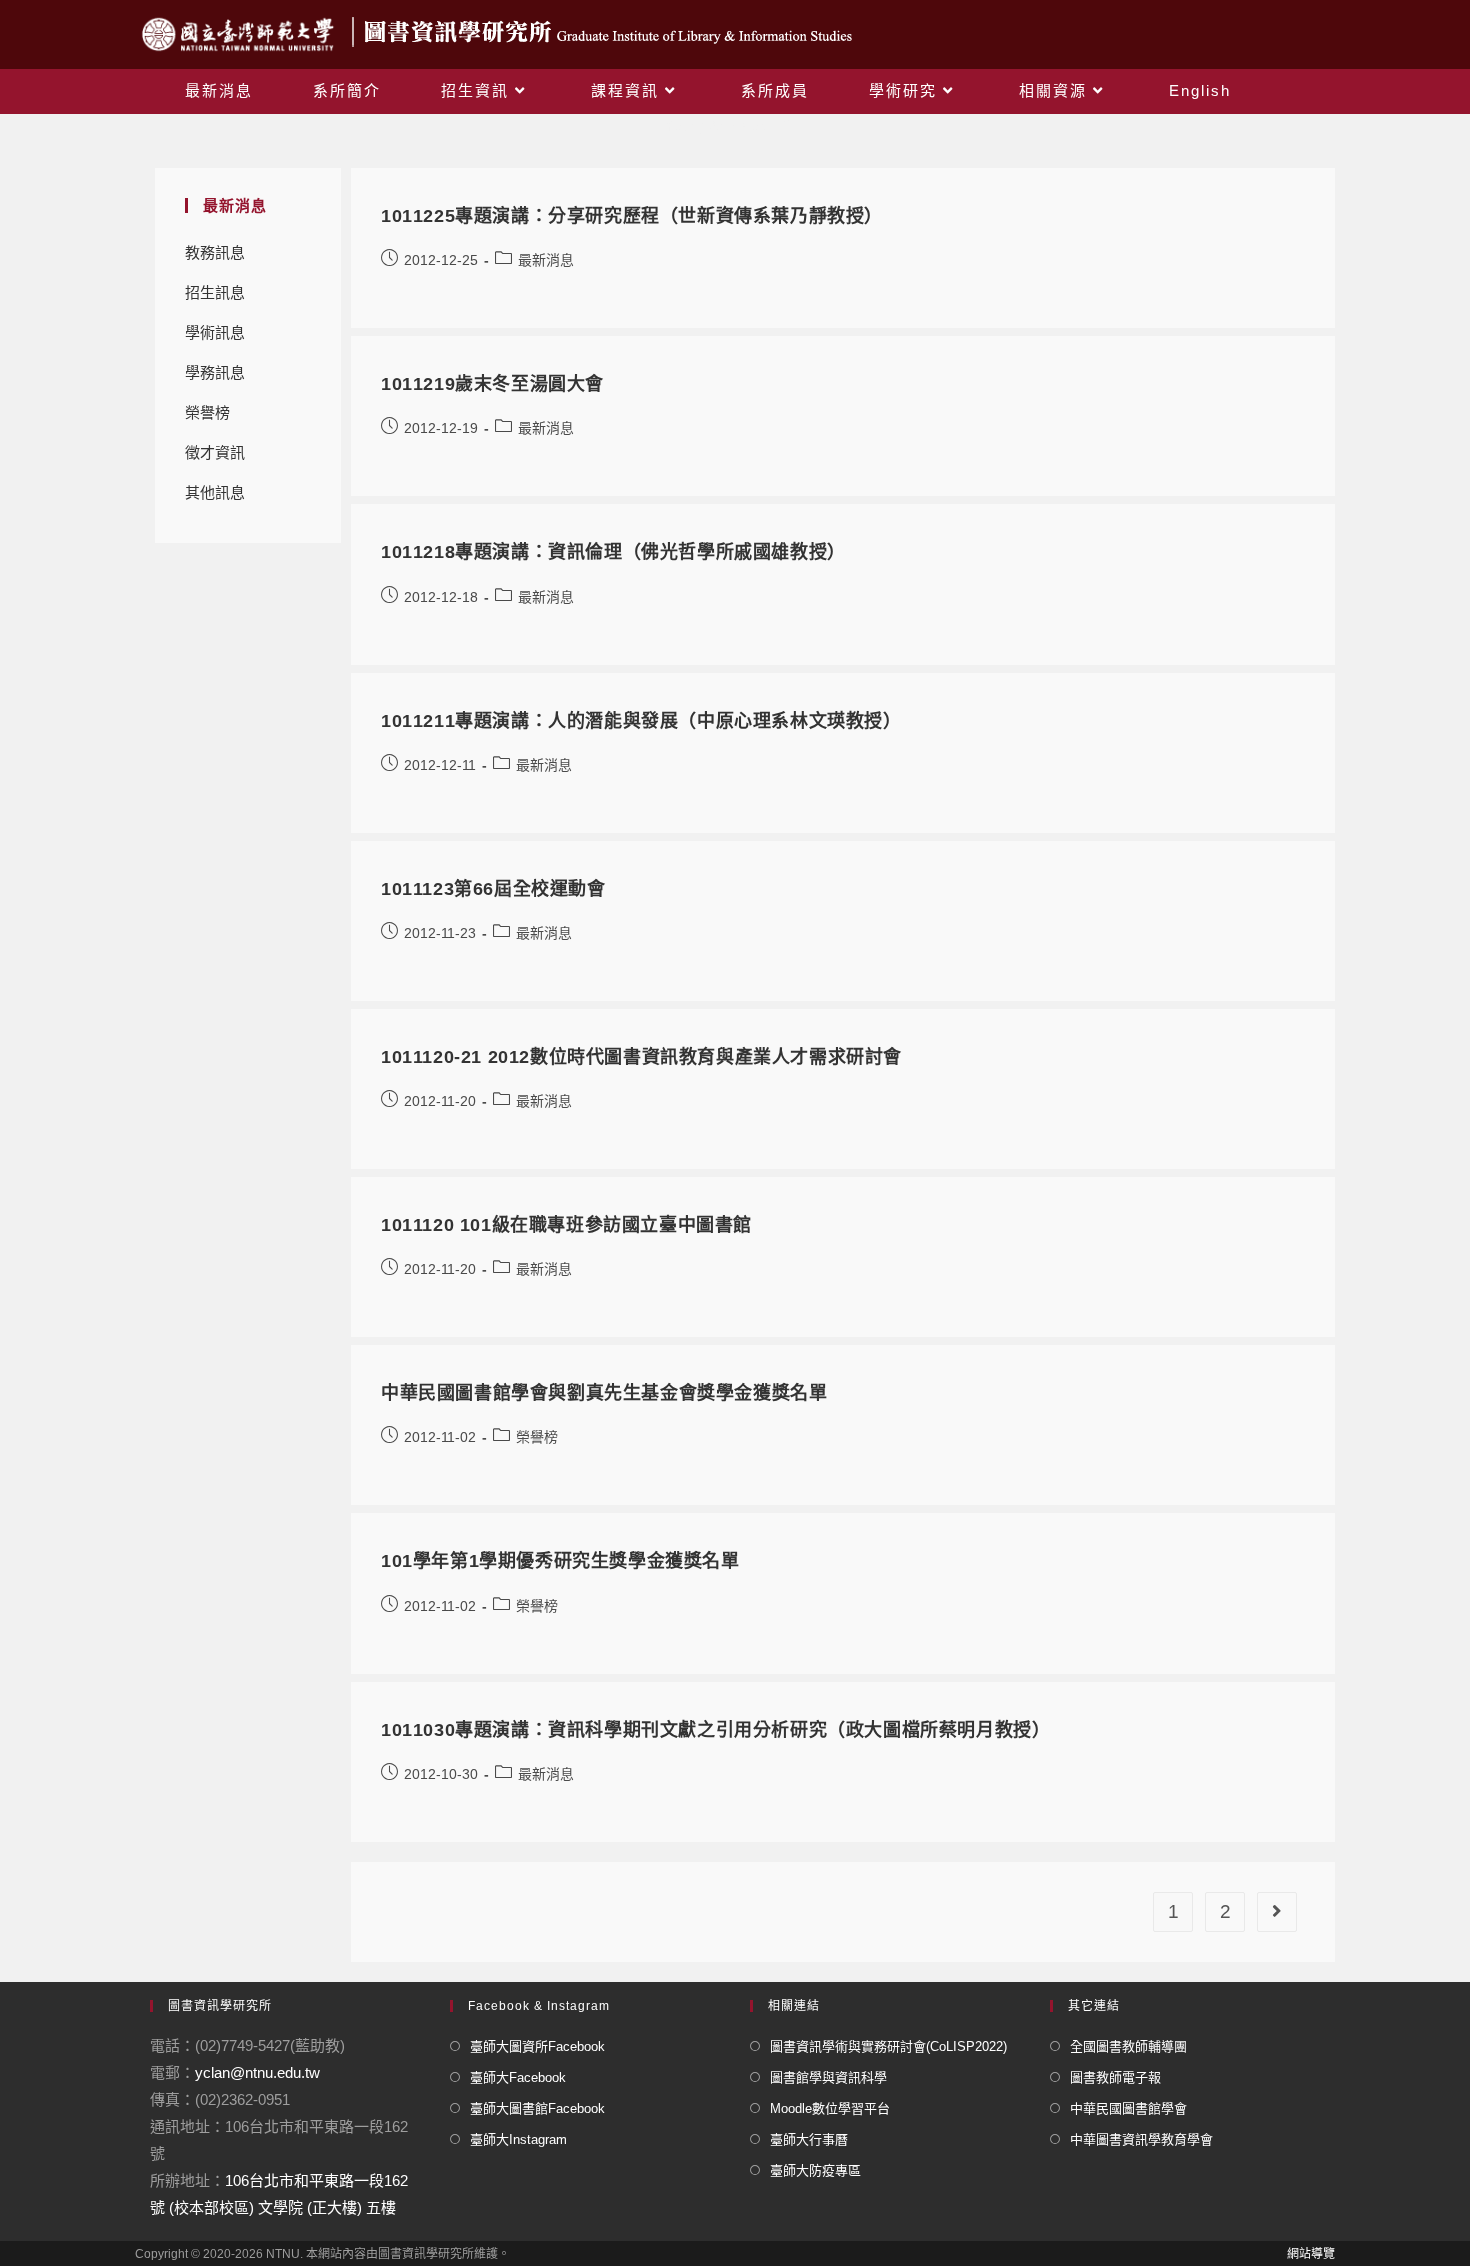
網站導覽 (1311, 2254)
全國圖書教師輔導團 (1128, 2046)
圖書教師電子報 (1115, 2077)
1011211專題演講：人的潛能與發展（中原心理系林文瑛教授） (641, 721)
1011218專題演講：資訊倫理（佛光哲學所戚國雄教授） (613, 552)
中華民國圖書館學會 (1128, 2108)
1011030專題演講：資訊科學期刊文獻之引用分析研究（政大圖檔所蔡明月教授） (715, 1730)
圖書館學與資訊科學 (828, 2077)
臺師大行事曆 (809, 2139)
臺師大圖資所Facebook (537, 2046)
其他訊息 (215, 492)
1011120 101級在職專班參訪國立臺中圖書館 (566, 1225)
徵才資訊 (215, 452)
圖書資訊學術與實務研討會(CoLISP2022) (888, 2046)
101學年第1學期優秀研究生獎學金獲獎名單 (560, 1561)
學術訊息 (215, 332)
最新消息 (546, 260)
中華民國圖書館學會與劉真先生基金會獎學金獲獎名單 (604, 1393)
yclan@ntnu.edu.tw (257, 2072)
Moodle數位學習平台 (830, 2108)
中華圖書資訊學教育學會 (1141, 2139)
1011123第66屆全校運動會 (493, 889)
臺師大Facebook (518, 2077)
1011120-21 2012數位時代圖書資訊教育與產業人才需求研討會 (641, 1057)
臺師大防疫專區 (815, 2170)
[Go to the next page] (1277, 1912)
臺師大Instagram (518, 2139)
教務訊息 (215, 252)
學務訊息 (215, 372)
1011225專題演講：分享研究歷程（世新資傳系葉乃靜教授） (632, 216)
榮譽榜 (207, 412)
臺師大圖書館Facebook (537, 2108)
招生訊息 (215, 292)
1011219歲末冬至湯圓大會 (492, 384)
